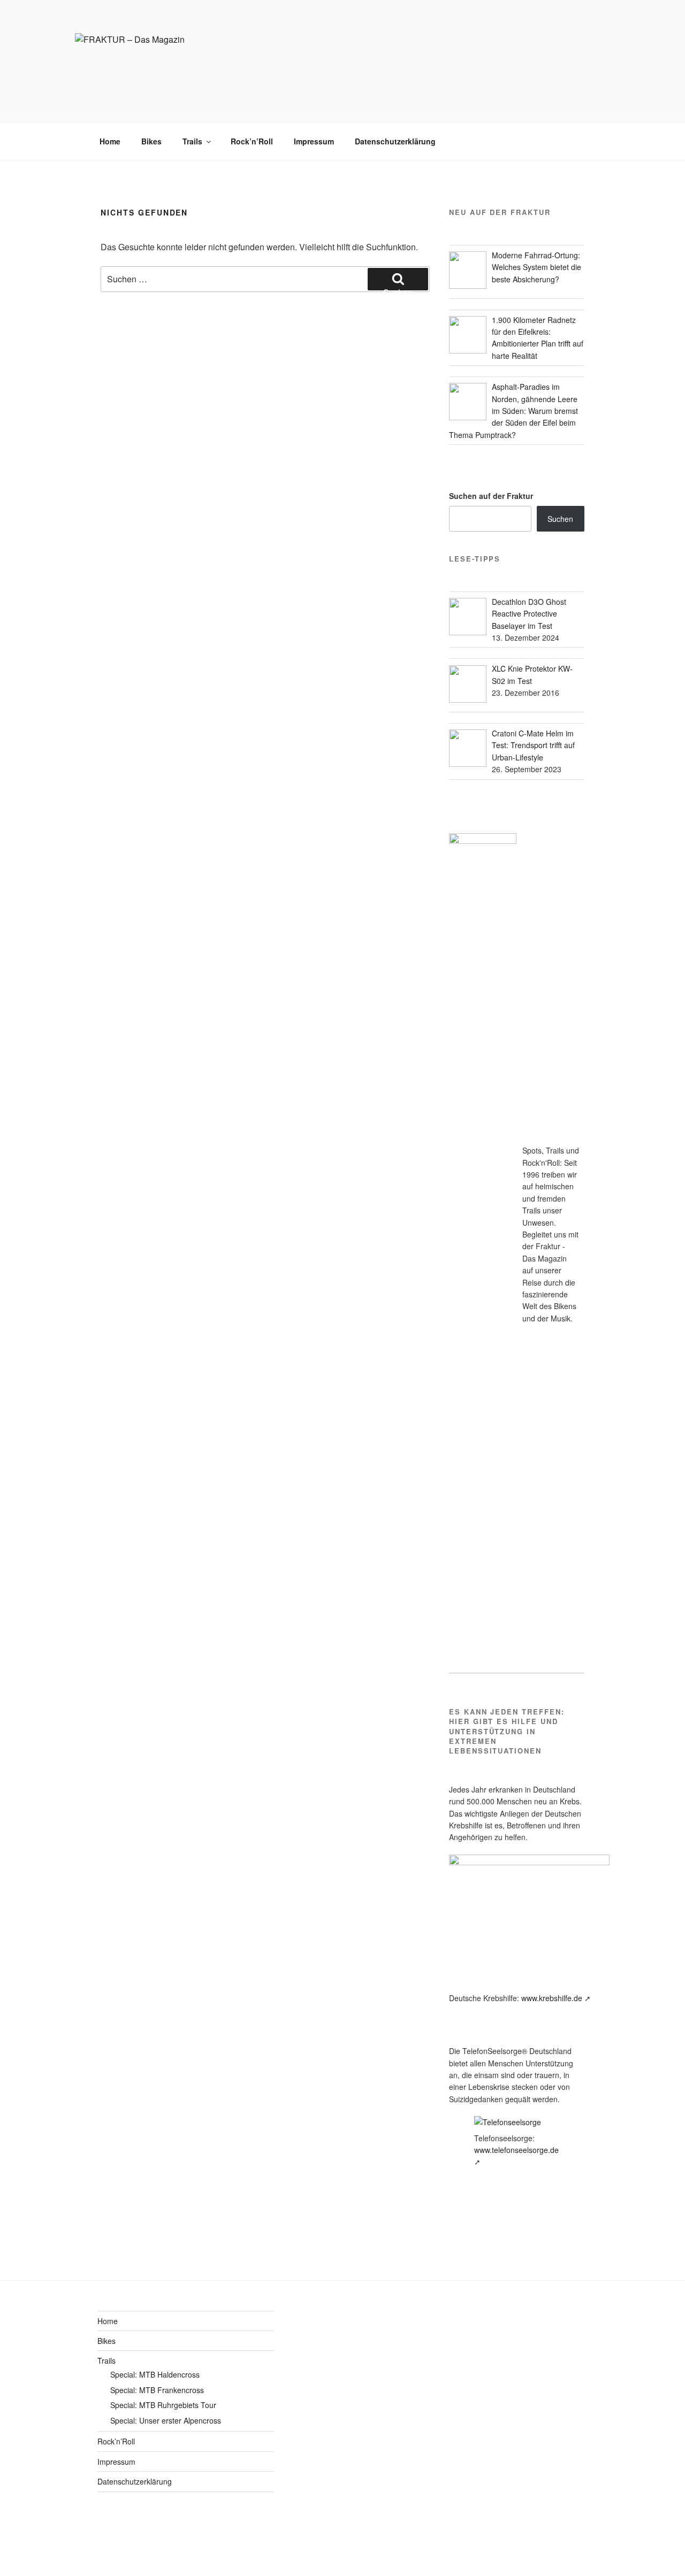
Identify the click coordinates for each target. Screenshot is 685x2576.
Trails (192, 141)
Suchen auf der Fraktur (491, 496)
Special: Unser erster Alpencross (166, 2420)
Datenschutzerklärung (395, 141)
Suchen (560, 519)
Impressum (314, 141)
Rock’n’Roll (252, 141)
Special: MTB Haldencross (155, 2374)
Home (110, 141)
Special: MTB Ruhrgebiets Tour (163, 2405)
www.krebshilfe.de (552, 1998)
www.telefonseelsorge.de (516, 2150)
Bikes (151, 141)
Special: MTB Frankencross (157, 2390)
